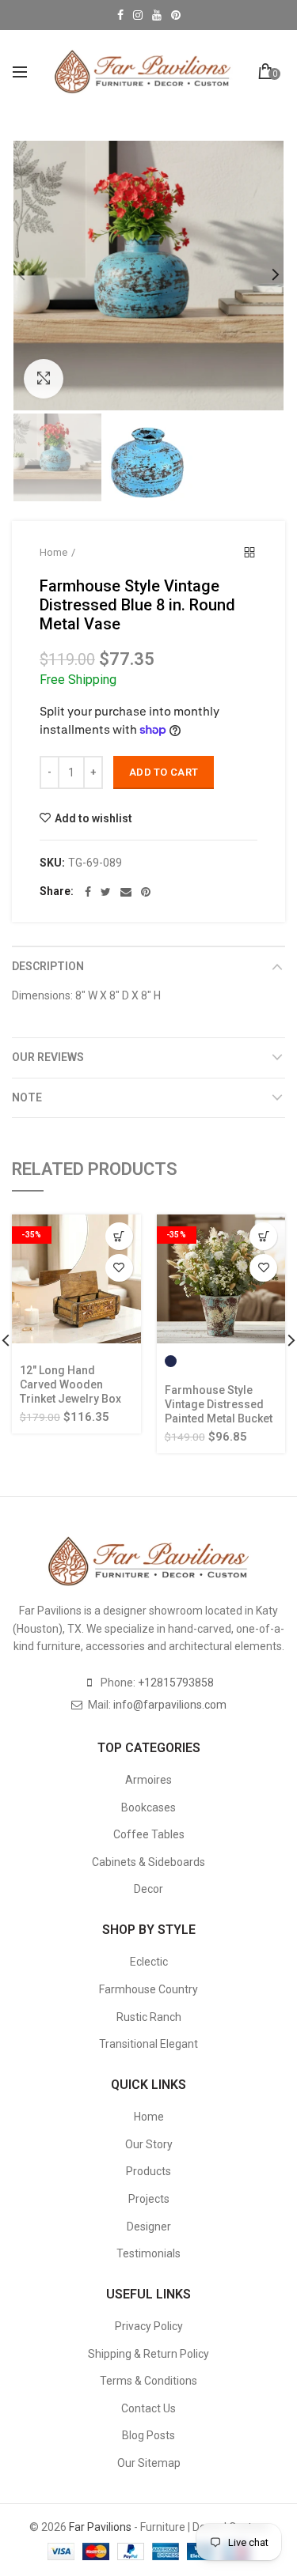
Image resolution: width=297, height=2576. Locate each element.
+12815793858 (176, 1683)
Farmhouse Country (148, 1989)
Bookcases (148, 1807)
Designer (149, 2227)
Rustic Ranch (149, 2017)
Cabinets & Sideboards (148, 1862)
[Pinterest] (146, 892)
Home (53, 552)
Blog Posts (148, 2435)
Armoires (148, 1780)
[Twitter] (106, 892)
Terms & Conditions (148, 2381)
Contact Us (148, 2408)
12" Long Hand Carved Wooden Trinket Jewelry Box (70, 1384)
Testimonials (148, 2253)
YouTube (157, 15)
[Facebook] (88, 892)
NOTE (27, 1097)
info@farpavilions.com (170, 1705)
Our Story (149, 2144)
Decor (148, 1889)
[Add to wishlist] (119, 1268)
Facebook (120, 15)
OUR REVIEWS (48, 1057)
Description (48, 966)
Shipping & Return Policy (148, 2354)
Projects (149, 2199)
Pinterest (176, 15)
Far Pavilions (100, 2527)
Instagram (138, 15)
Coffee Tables (149, 1834)
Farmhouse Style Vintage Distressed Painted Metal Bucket (219, 1404)
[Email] (126, 892)
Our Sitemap (149, 2463)
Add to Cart (164, 772)
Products (148, 2171)
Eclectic (149, 1962)
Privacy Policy (149, 2326)
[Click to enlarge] (44, 379)
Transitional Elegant (148, 2044)
